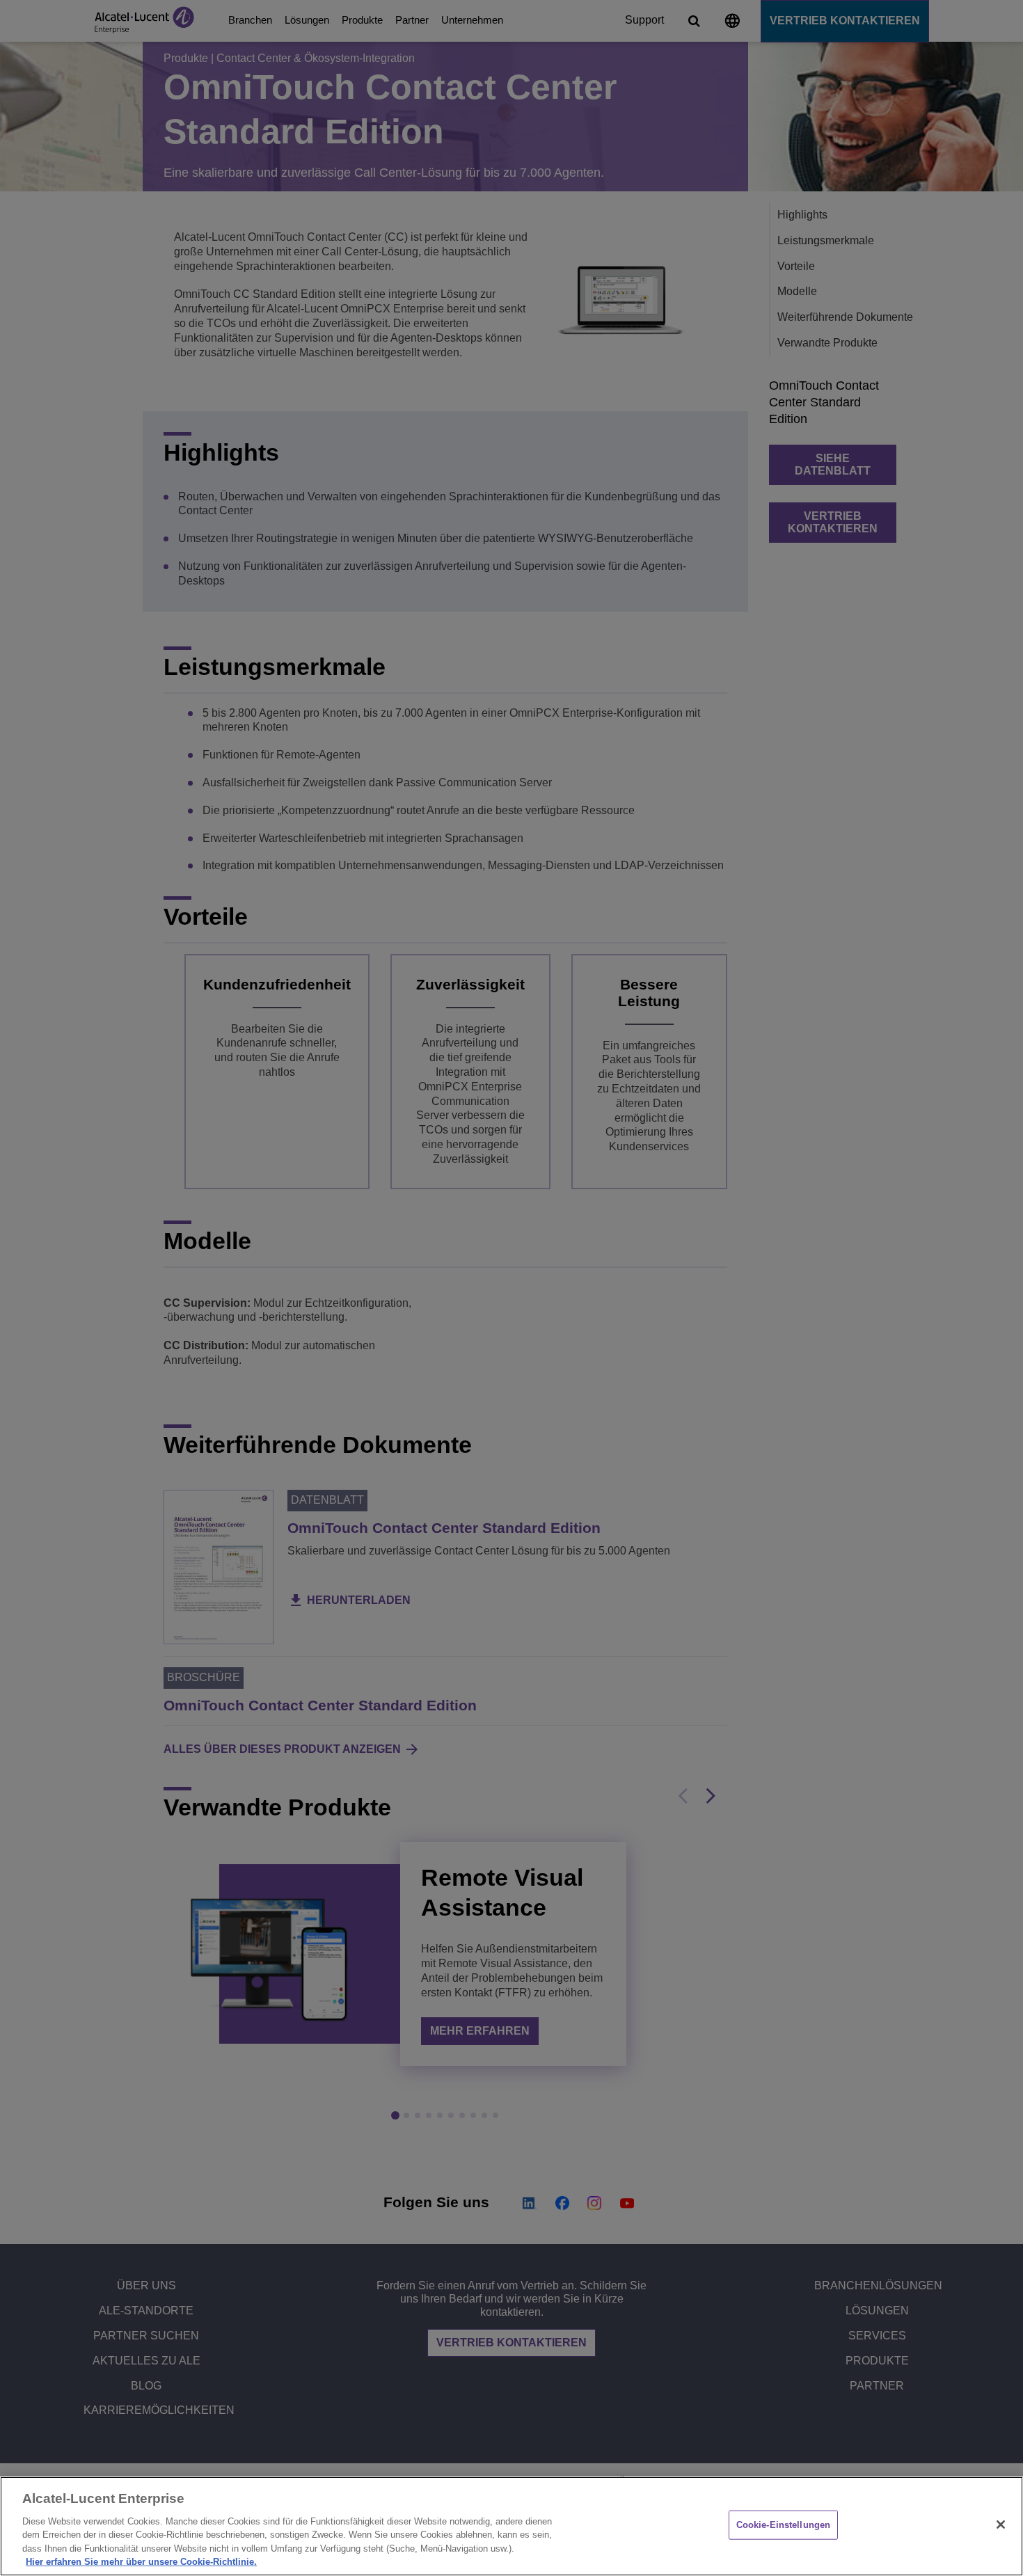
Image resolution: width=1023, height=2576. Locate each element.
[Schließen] (1001, 2525)
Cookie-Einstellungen (784, 2525)
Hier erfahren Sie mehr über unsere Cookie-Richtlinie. (141, 2562)
